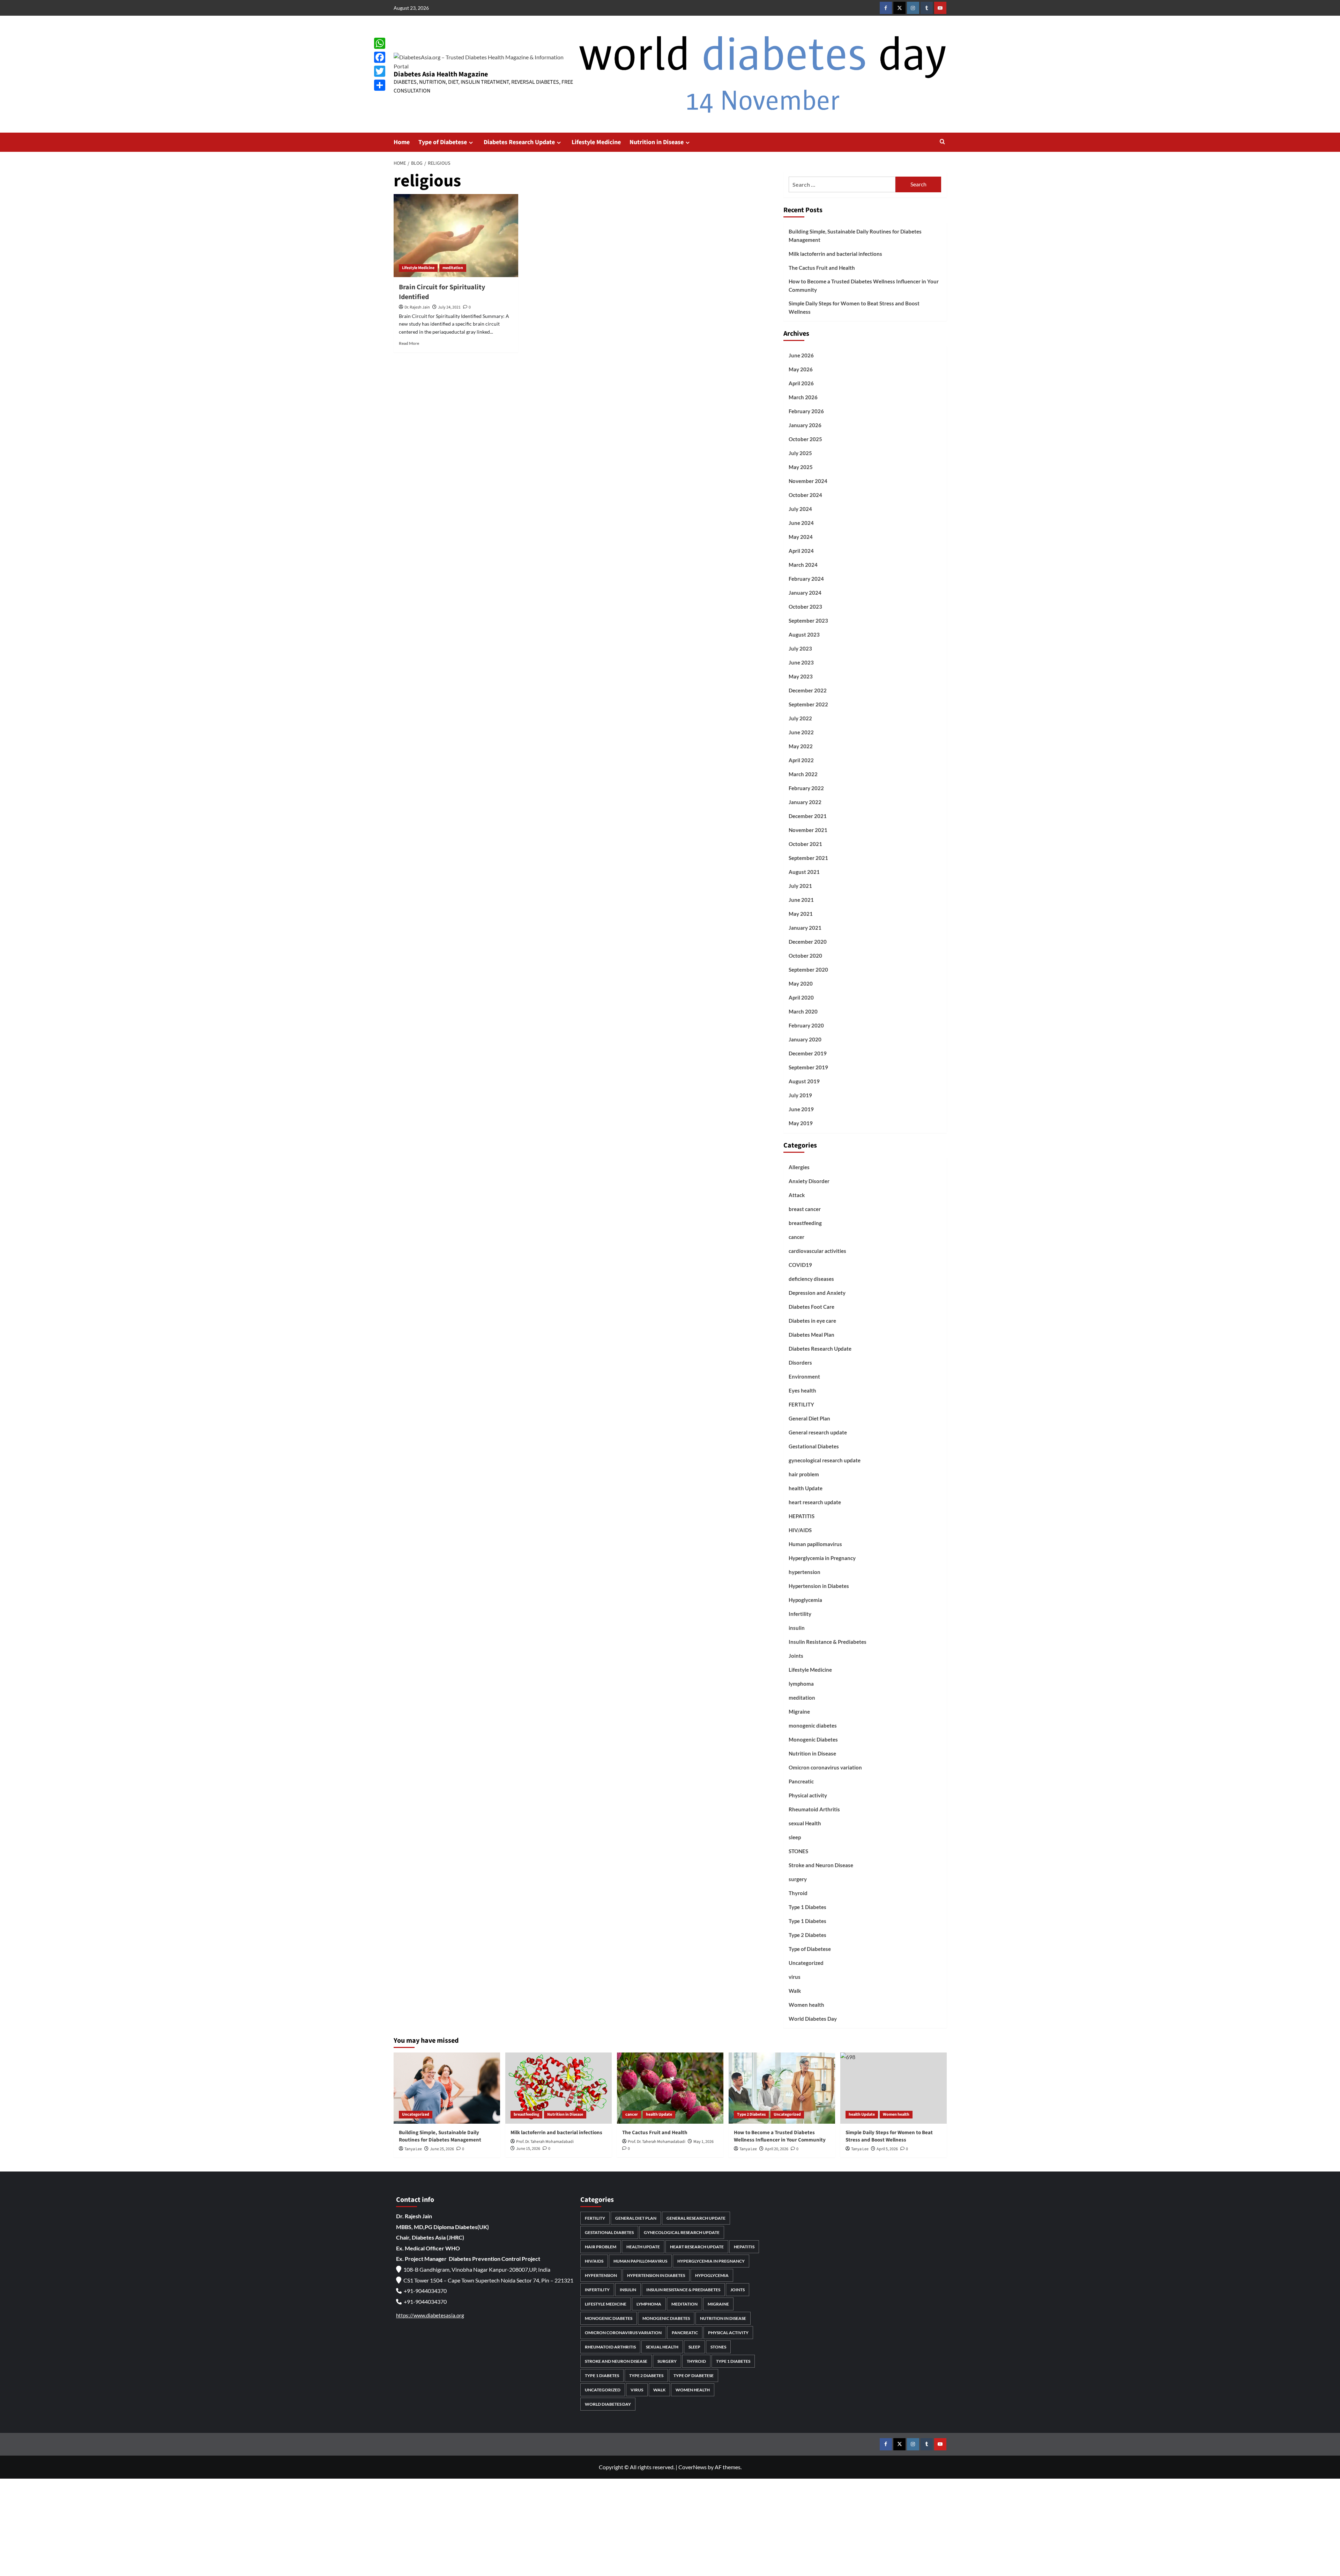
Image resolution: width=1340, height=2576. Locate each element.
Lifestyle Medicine (596, 142)
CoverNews (693, 2467)
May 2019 (801, 1123)
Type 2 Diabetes (807, 1935)
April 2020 (801, 997)
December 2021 (808, 816)
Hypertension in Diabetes (819, 1586)
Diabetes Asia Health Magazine (441, 74)
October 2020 (805, 956)
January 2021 (805, 928)
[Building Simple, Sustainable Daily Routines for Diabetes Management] (447, 2088)
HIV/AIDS (800, 1530)
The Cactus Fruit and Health (822, 268)
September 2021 (808, 858)
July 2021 (800, 886)
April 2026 (801, 383)
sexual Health (805, 1823)
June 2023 (801, 662)
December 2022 (808, 690)
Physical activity (808, 1795)
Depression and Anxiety (817, 1293)
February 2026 (806, 411)
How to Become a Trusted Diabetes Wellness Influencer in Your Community (864, 285)
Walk (795, 1991)
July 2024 (800, 509)
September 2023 (808, 621)
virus (795, 1977)
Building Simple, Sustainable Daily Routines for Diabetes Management (855, 236)
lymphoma (801, 1684)
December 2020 (808, 942)
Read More (409, 343)
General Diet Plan (809, 1418)
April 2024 (801, 551)
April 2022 (801, 760)
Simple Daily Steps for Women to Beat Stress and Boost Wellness (854, 307)
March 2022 (803, 774)
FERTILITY (801, 1404)
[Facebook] (380, 57)
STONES (798, 1851)
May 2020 (801, 983)
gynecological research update (825, 1460)
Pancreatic (801, 1781)
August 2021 (804, 872)
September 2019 (808, 1067)
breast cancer (805, 1209)
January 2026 (805, 425)
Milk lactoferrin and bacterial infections (835, 254)
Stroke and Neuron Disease (821, 1865)
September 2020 (808, 970)
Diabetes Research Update (519, 142)
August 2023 (804, 634)
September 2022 (808, 704)
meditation (453, 268)
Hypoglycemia (805, 1600)
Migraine (799, 1712)
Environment (804, 1376)
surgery (798, 1879)
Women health (806, 2005)
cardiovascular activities (817, 1251)
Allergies (799, 1167)
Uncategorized (806, 1963)
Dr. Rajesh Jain (417, 307)
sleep (795, 1837)
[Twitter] (380, 71)
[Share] (380, 85)
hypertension (805, 1572)
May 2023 (801, 676)
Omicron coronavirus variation (825, 1767)
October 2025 (805, 439)
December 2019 (808, 1053)
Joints (796, 1656)
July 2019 (800, 1095)
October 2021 (805, 844)
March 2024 (803, 565)
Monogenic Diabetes (813, 1739)
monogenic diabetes (813, 1725)
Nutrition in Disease (657, 142)
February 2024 (806, 579)
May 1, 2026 (703, 2142)
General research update (818, 1432)
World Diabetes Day (813, 2019)
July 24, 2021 (449, 307)
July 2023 (800, 648)
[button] (942, 142)
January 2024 (805, 593)
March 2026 (803, 397)
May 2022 (801, 746)
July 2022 (800, 718)
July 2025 (800, 453)
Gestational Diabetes (814, 1446)
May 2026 (801, 369)
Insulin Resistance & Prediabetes (828, 1642)
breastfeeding (805, 1223)
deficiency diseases (811, 1279)
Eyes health (802, 1390)
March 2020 (803, 1011)
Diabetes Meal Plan (812, 1335)
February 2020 (806, 1025)
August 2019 (804, 1081)
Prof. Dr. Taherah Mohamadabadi (545, 2142)
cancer (796, 1237)
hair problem (804, 1474)
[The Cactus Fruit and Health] (670, 2088)
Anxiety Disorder (809, 1181)
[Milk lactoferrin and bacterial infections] (559, 2088)
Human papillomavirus (815, 1544)
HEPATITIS (802, 1516)
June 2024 (801, 523)
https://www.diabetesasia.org (430, 2315)
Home (402, 142)
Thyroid (798, 1893)
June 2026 (801, 355)
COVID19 (800, 1265)
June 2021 (801, 900)
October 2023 (805, 607)
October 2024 (805, 495)
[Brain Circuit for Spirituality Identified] (456, 236)
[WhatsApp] (380, 43)
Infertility (800, 1614)
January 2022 (805, 802)
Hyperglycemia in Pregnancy (822, 1558)
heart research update (815, 1502)
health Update (806, 1488)
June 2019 (801, 1109)
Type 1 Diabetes (807, 1907)
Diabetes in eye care (812, 1321)
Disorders (800, 1363)
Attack (797, 1195)
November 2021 (808, 830)
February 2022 (806, 788)
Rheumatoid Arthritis (814, 1809)
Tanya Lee (413, 2149)
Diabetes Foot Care (812, 1307)
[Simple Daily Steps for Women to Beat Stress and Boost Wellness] (894, 2088)
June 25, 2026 (442, 2149)
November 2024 (808, 481)
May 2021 (801, 914)
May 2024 (801, 537)
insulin (797, 1628)
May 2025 (801, 467)
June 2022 (801, 732)
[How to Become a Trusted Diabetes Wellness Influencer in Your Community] (782, 2088)
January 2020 (805, 1039)
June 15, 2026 (528, 2149)
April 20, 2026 (777, 2149)
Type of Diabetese (443, 142)
